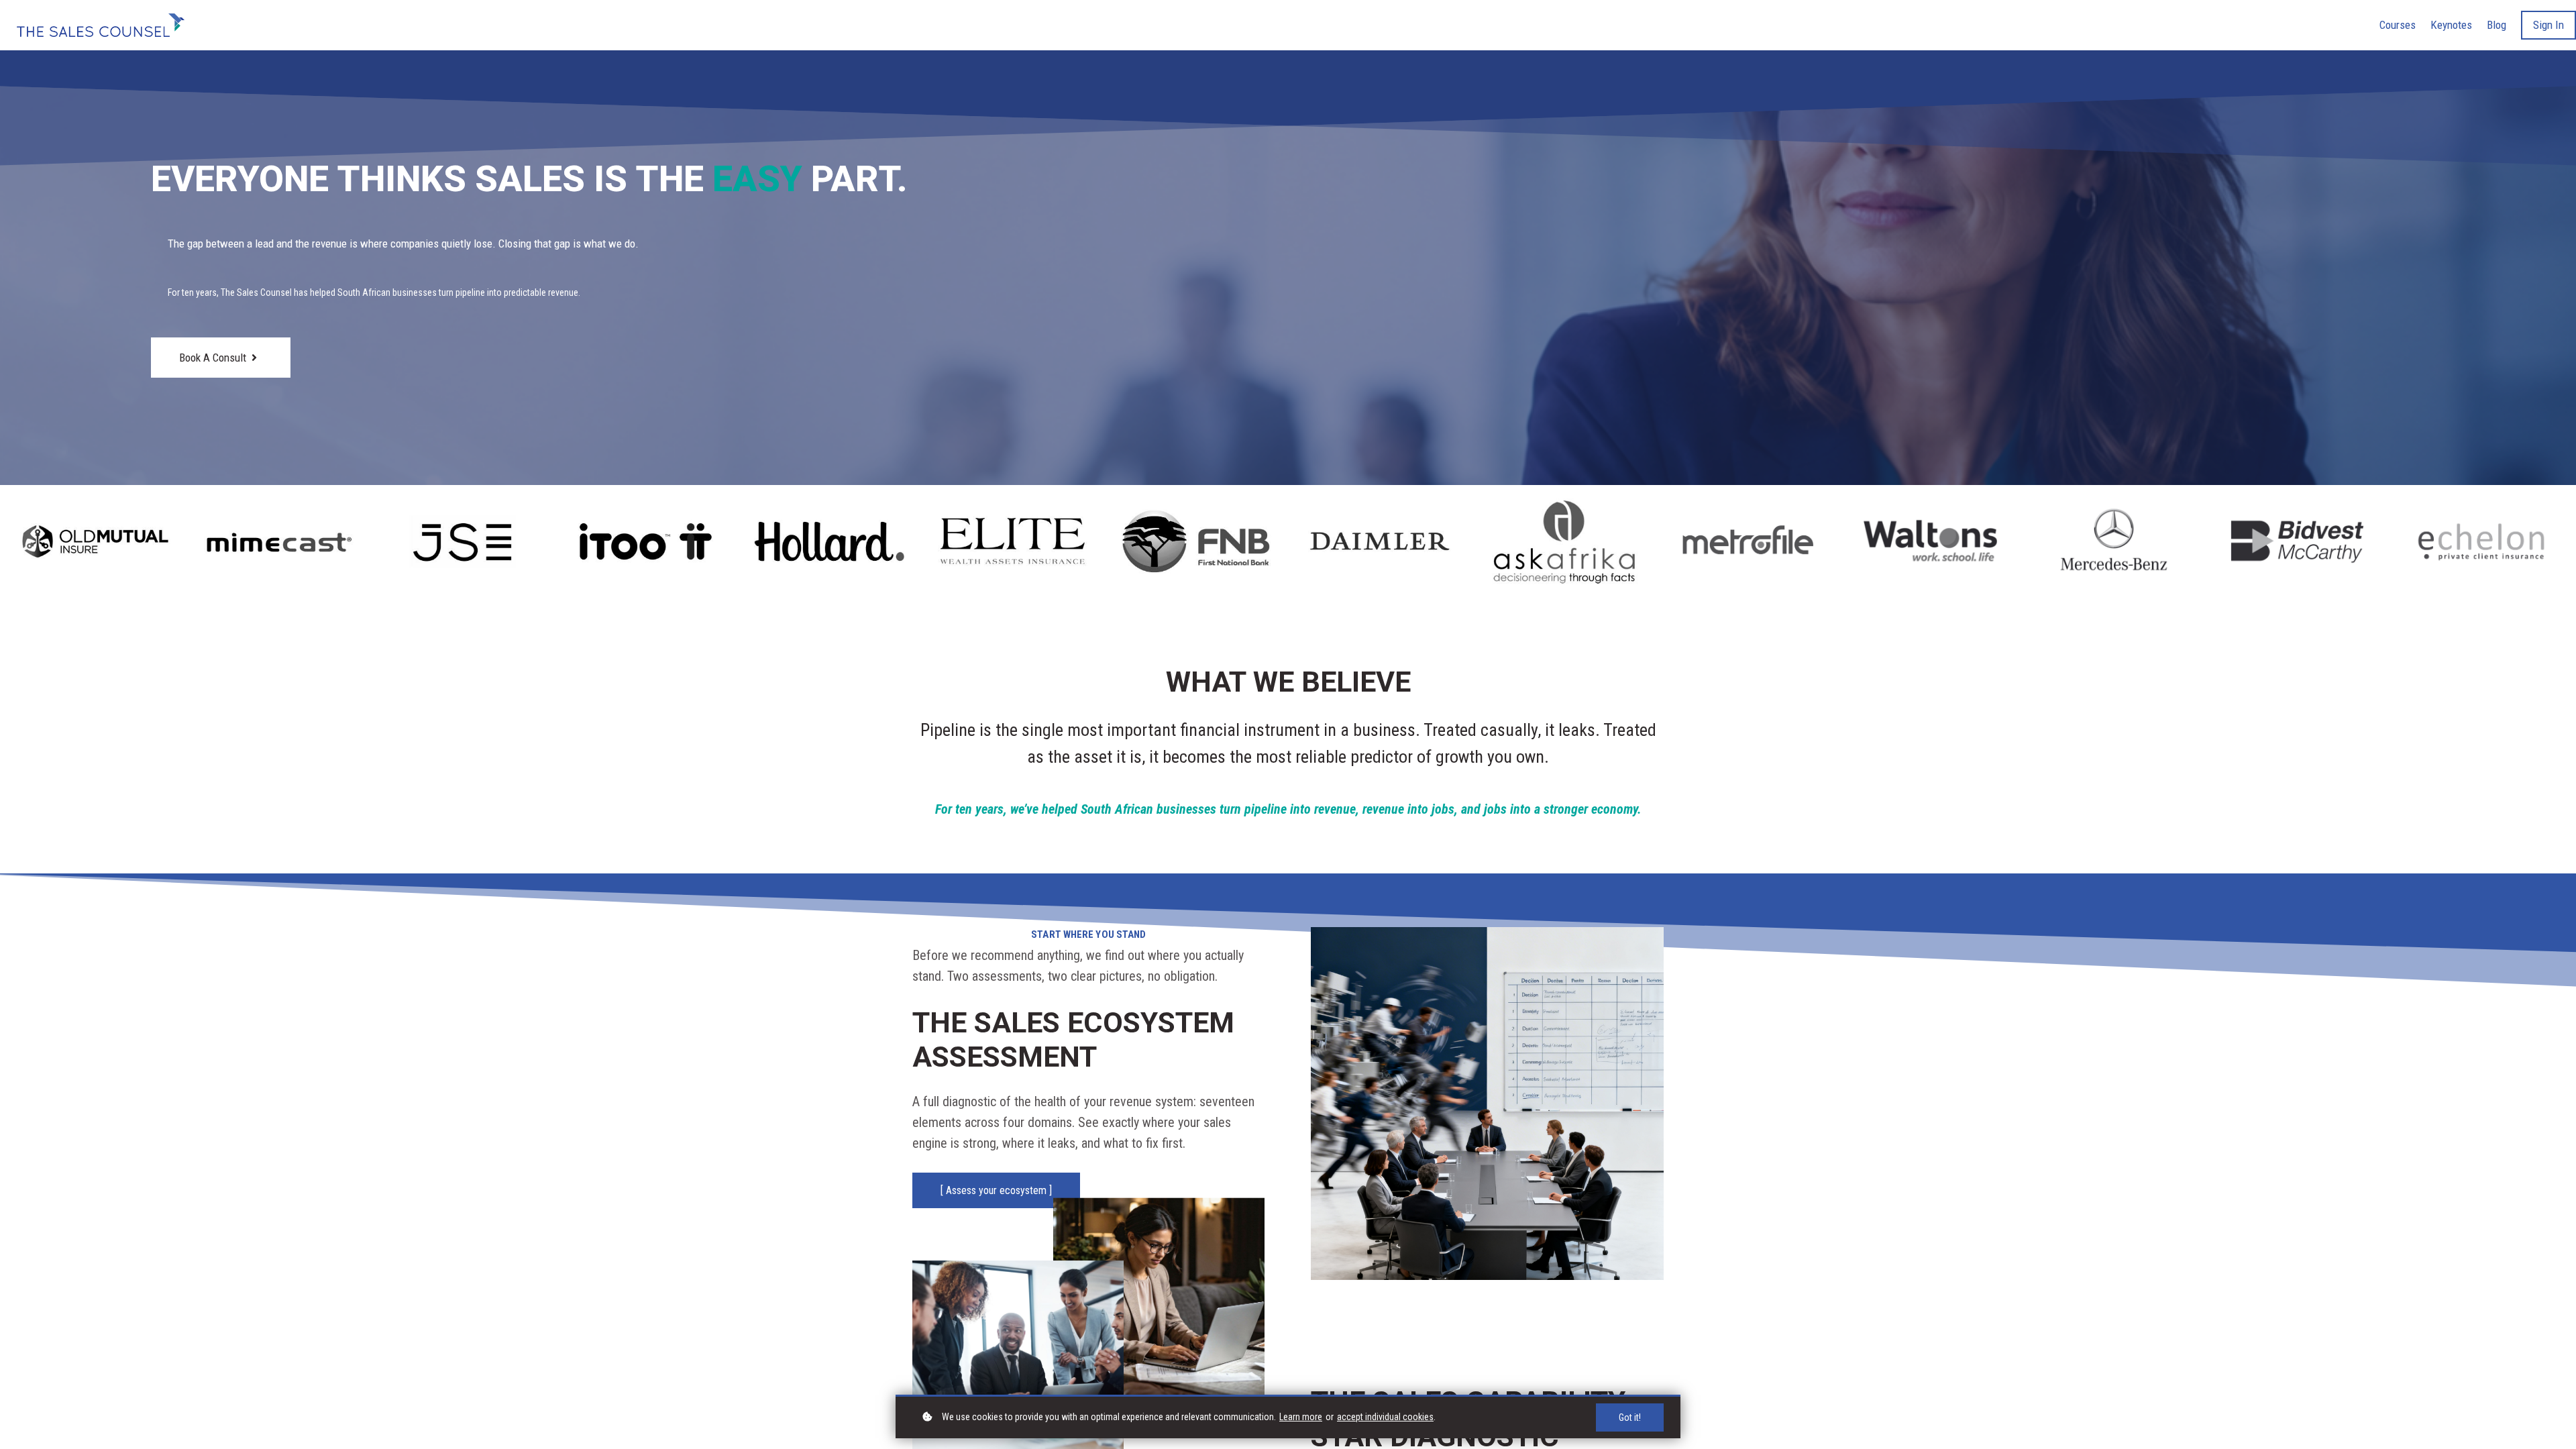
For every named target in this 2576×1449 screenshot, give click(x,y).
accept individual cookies (1385, 1417)
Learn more (1301, 1417)
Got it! (1630, 1417)
